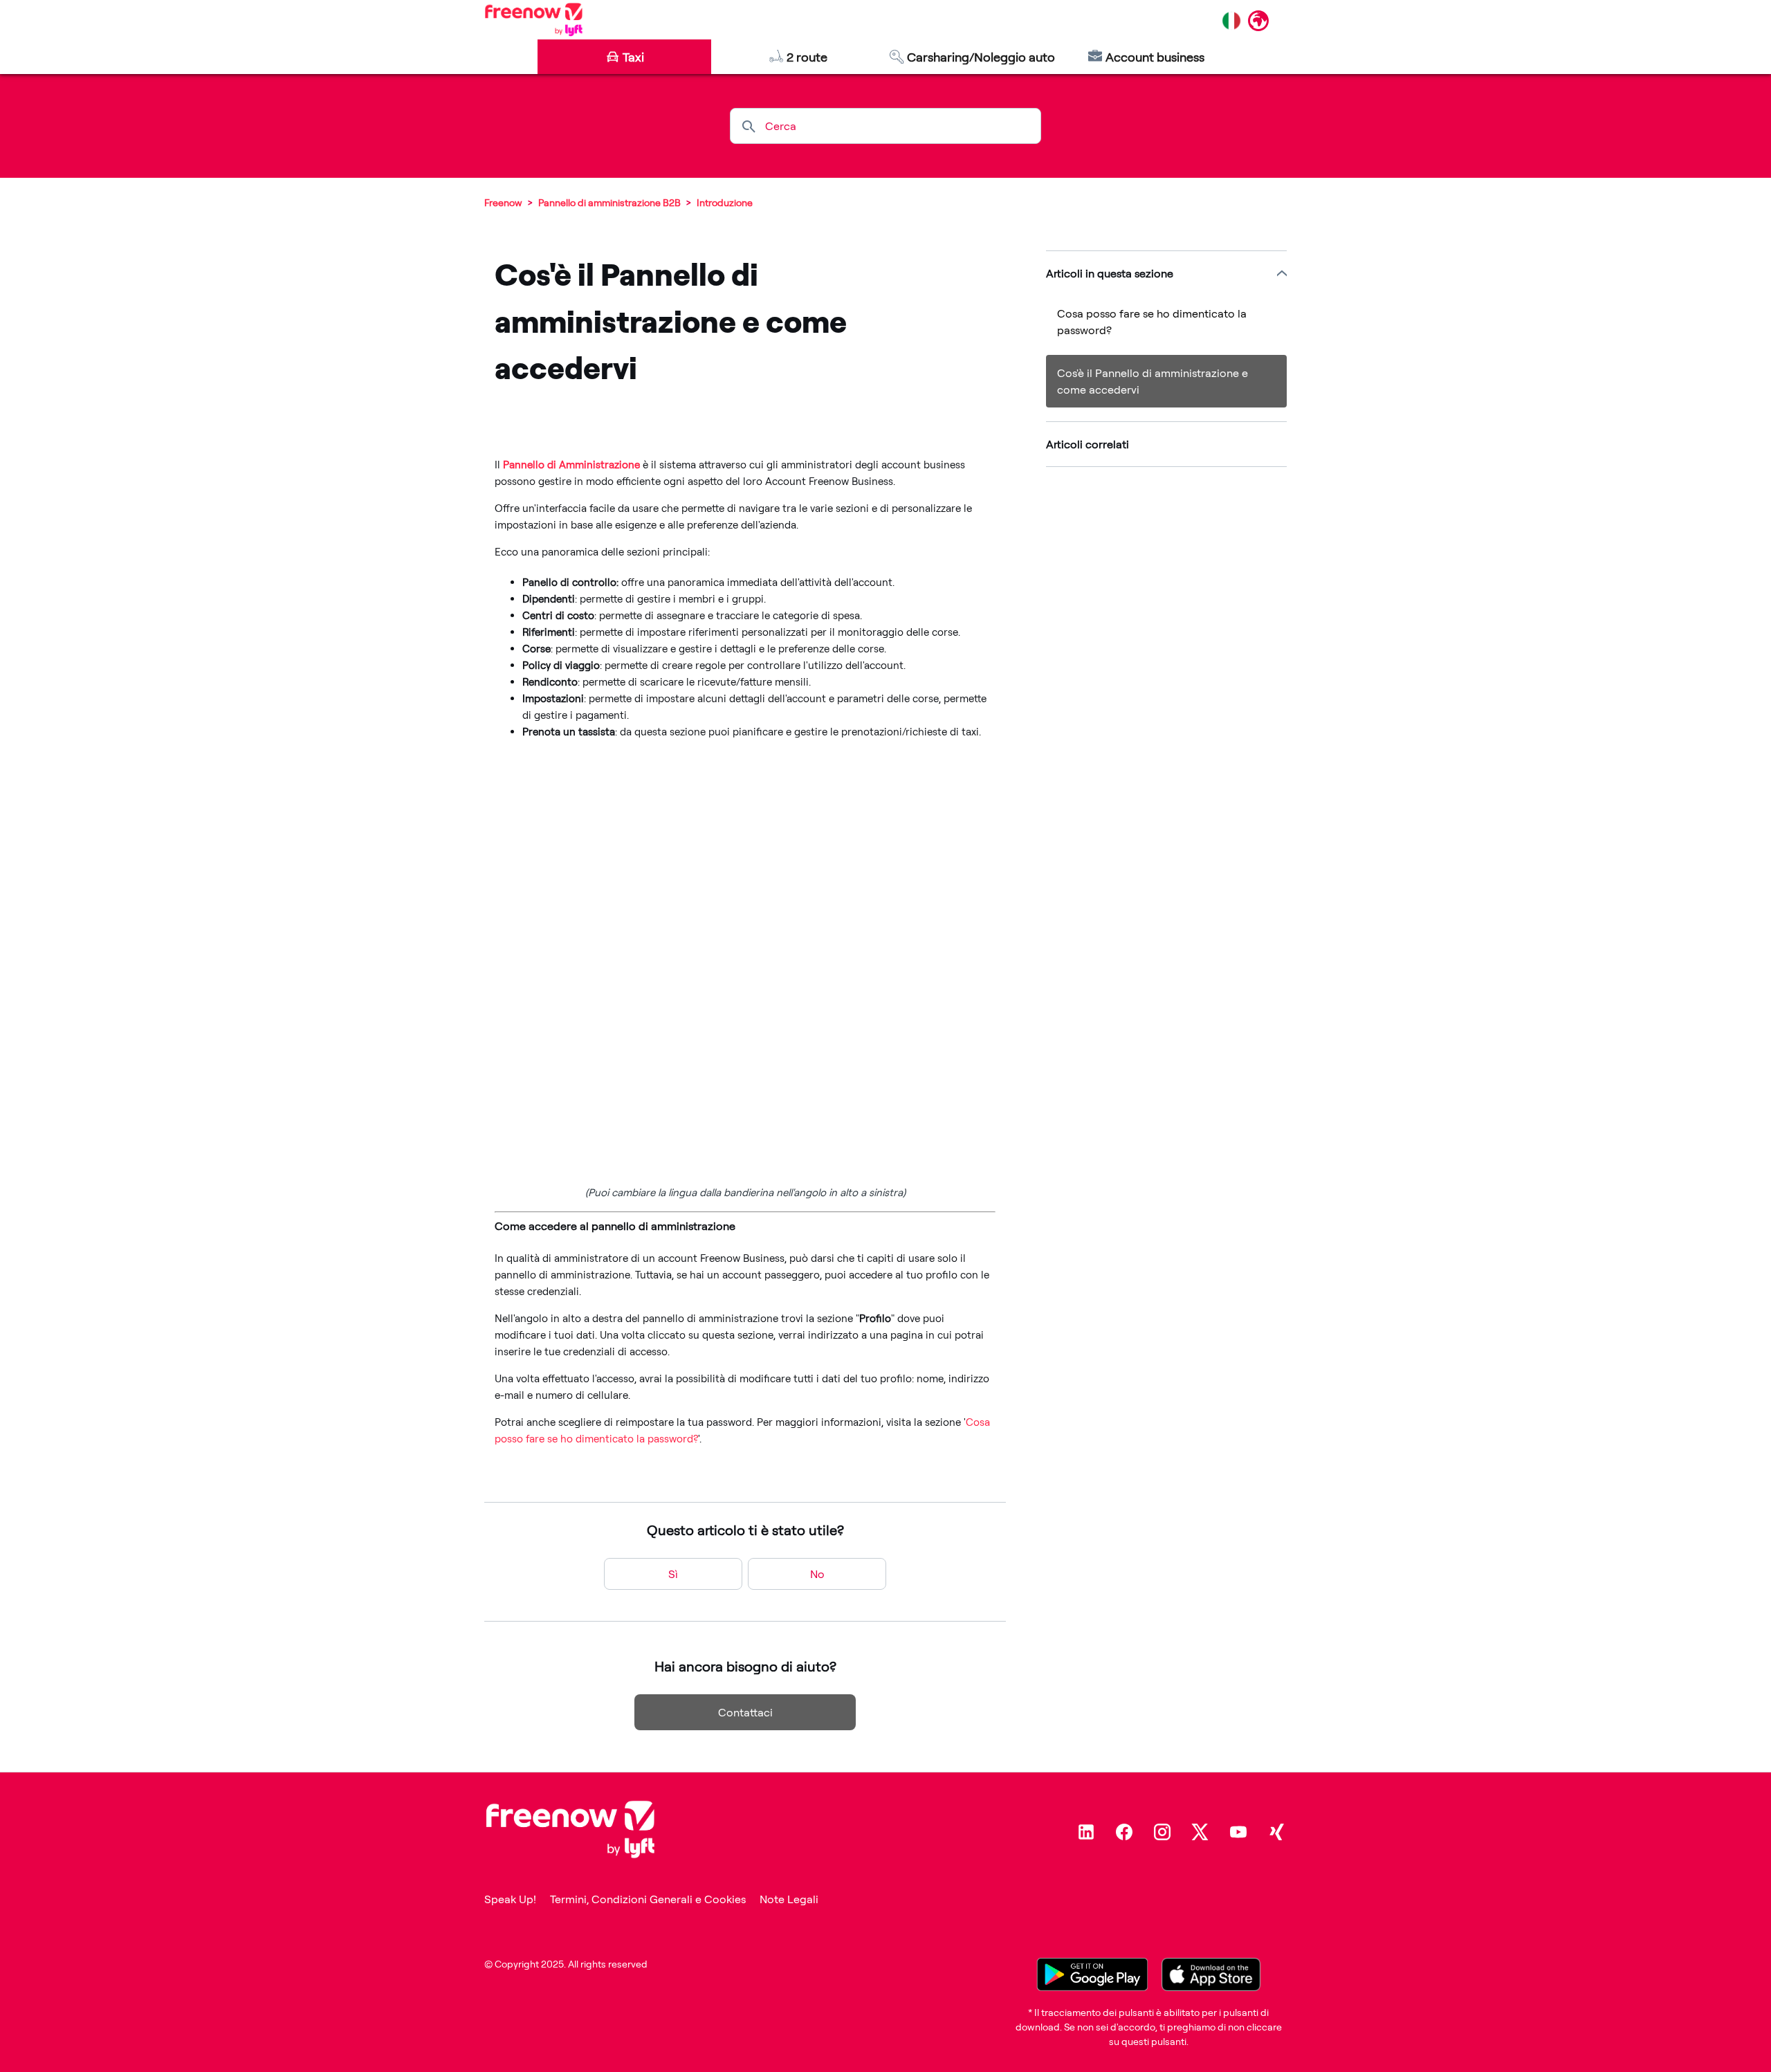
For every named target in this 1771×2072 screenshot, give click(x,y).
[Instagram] (1162, 1832)
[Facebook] (1124, 1832)
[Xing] (1276, 1832)
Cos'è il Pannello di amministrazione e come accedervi (1153, 381)
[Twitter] (1200, 1832)
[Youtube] (1238, 1832)
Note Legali (789, 1899)
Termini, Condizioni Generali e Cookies (648, 1899)
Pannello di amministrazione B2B (609, 202)
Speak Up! (510, 1899)
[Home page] (534, 19)
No (817, 1574)
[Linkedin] (1086, 1832)
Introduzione (725, 202)
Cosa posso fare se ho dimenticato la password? (1152, 322)
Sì (673, 1574)
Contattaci (745, 1712)
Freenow (503, 202)
